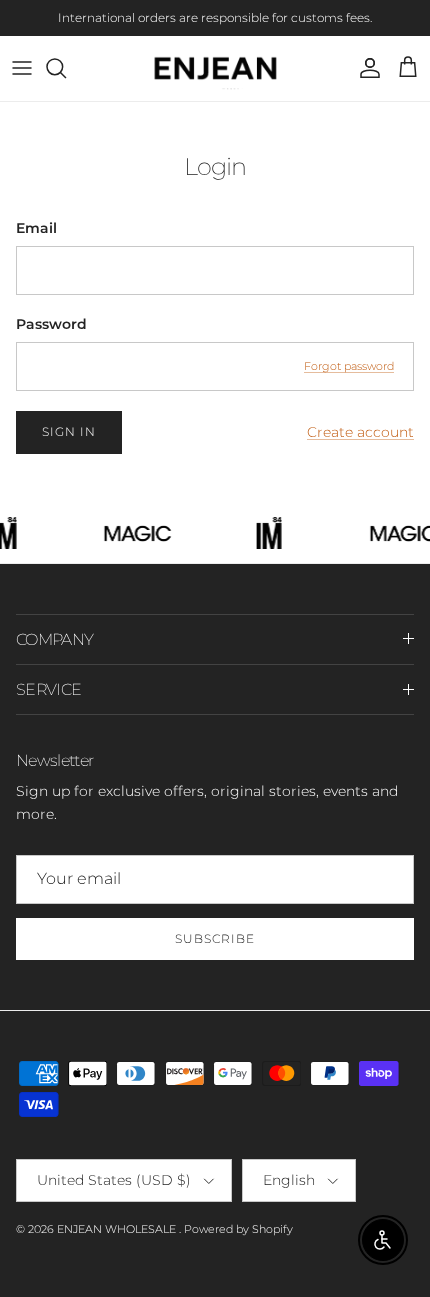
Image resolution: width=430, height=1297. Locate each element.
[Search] (66, 68)
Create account (360, 432)
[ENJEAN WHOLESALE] (215, 68)
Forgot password (349, 366)
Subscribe (215, 938)
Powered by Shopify (238, 1229)
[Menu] (22, 68)
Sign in (69, 431)
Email (36, 228)
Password (51, 324)
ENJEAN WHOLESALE (118, 1229)
